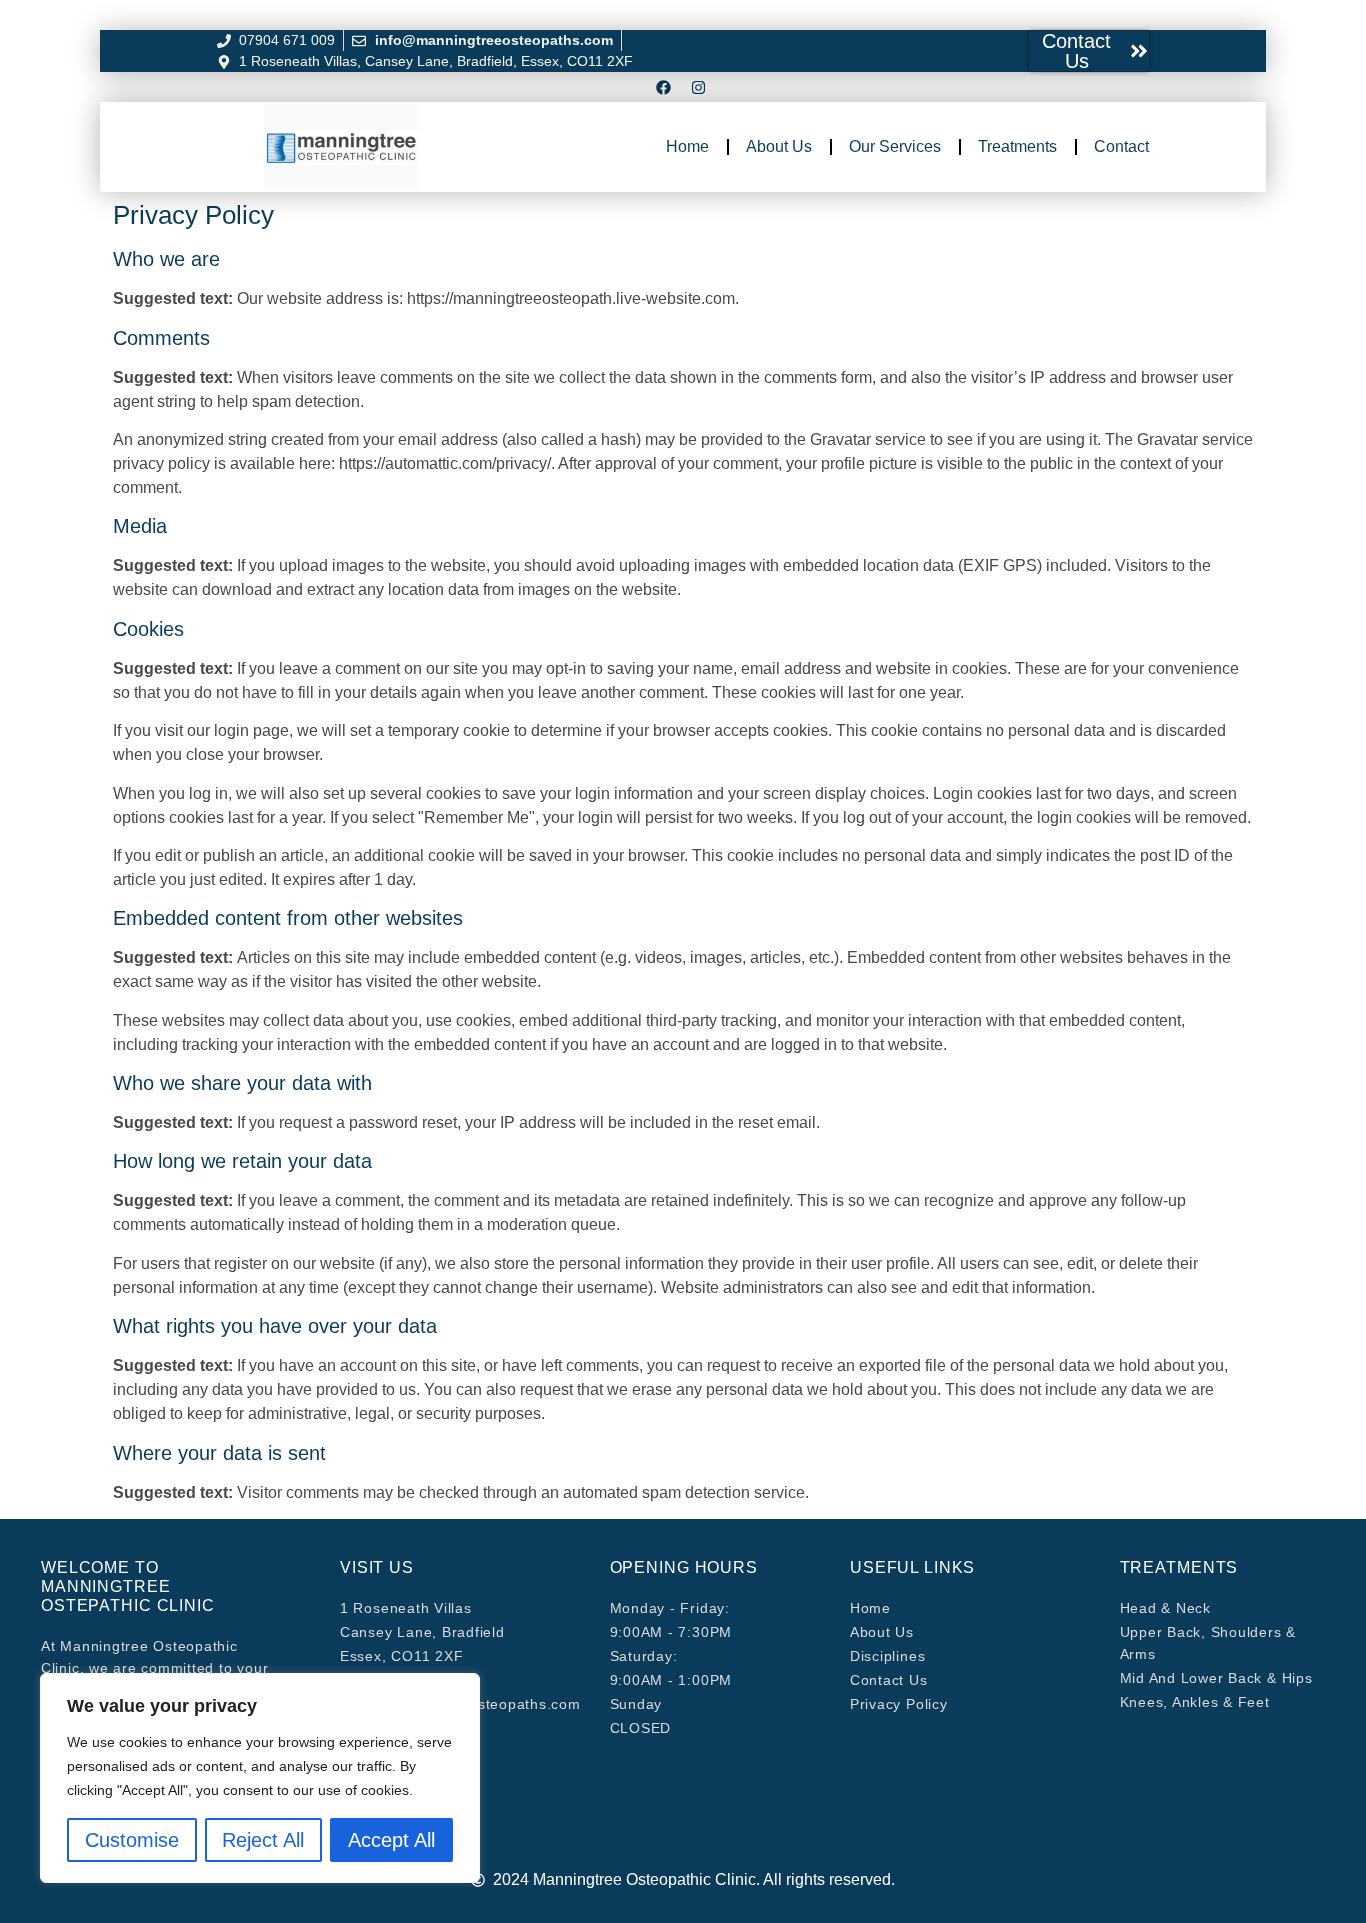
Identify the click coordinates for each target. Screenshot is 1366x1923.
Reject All (263, 1840)
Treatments (1017, 146)
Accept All (391, 1840)
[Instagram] (698, 87)
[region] (260, 1778)
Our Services (895, 146)
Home (687, 146)
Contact (1121, 146)
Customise (132, 1840)
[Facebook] (663, 87)
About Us (779, 146)
